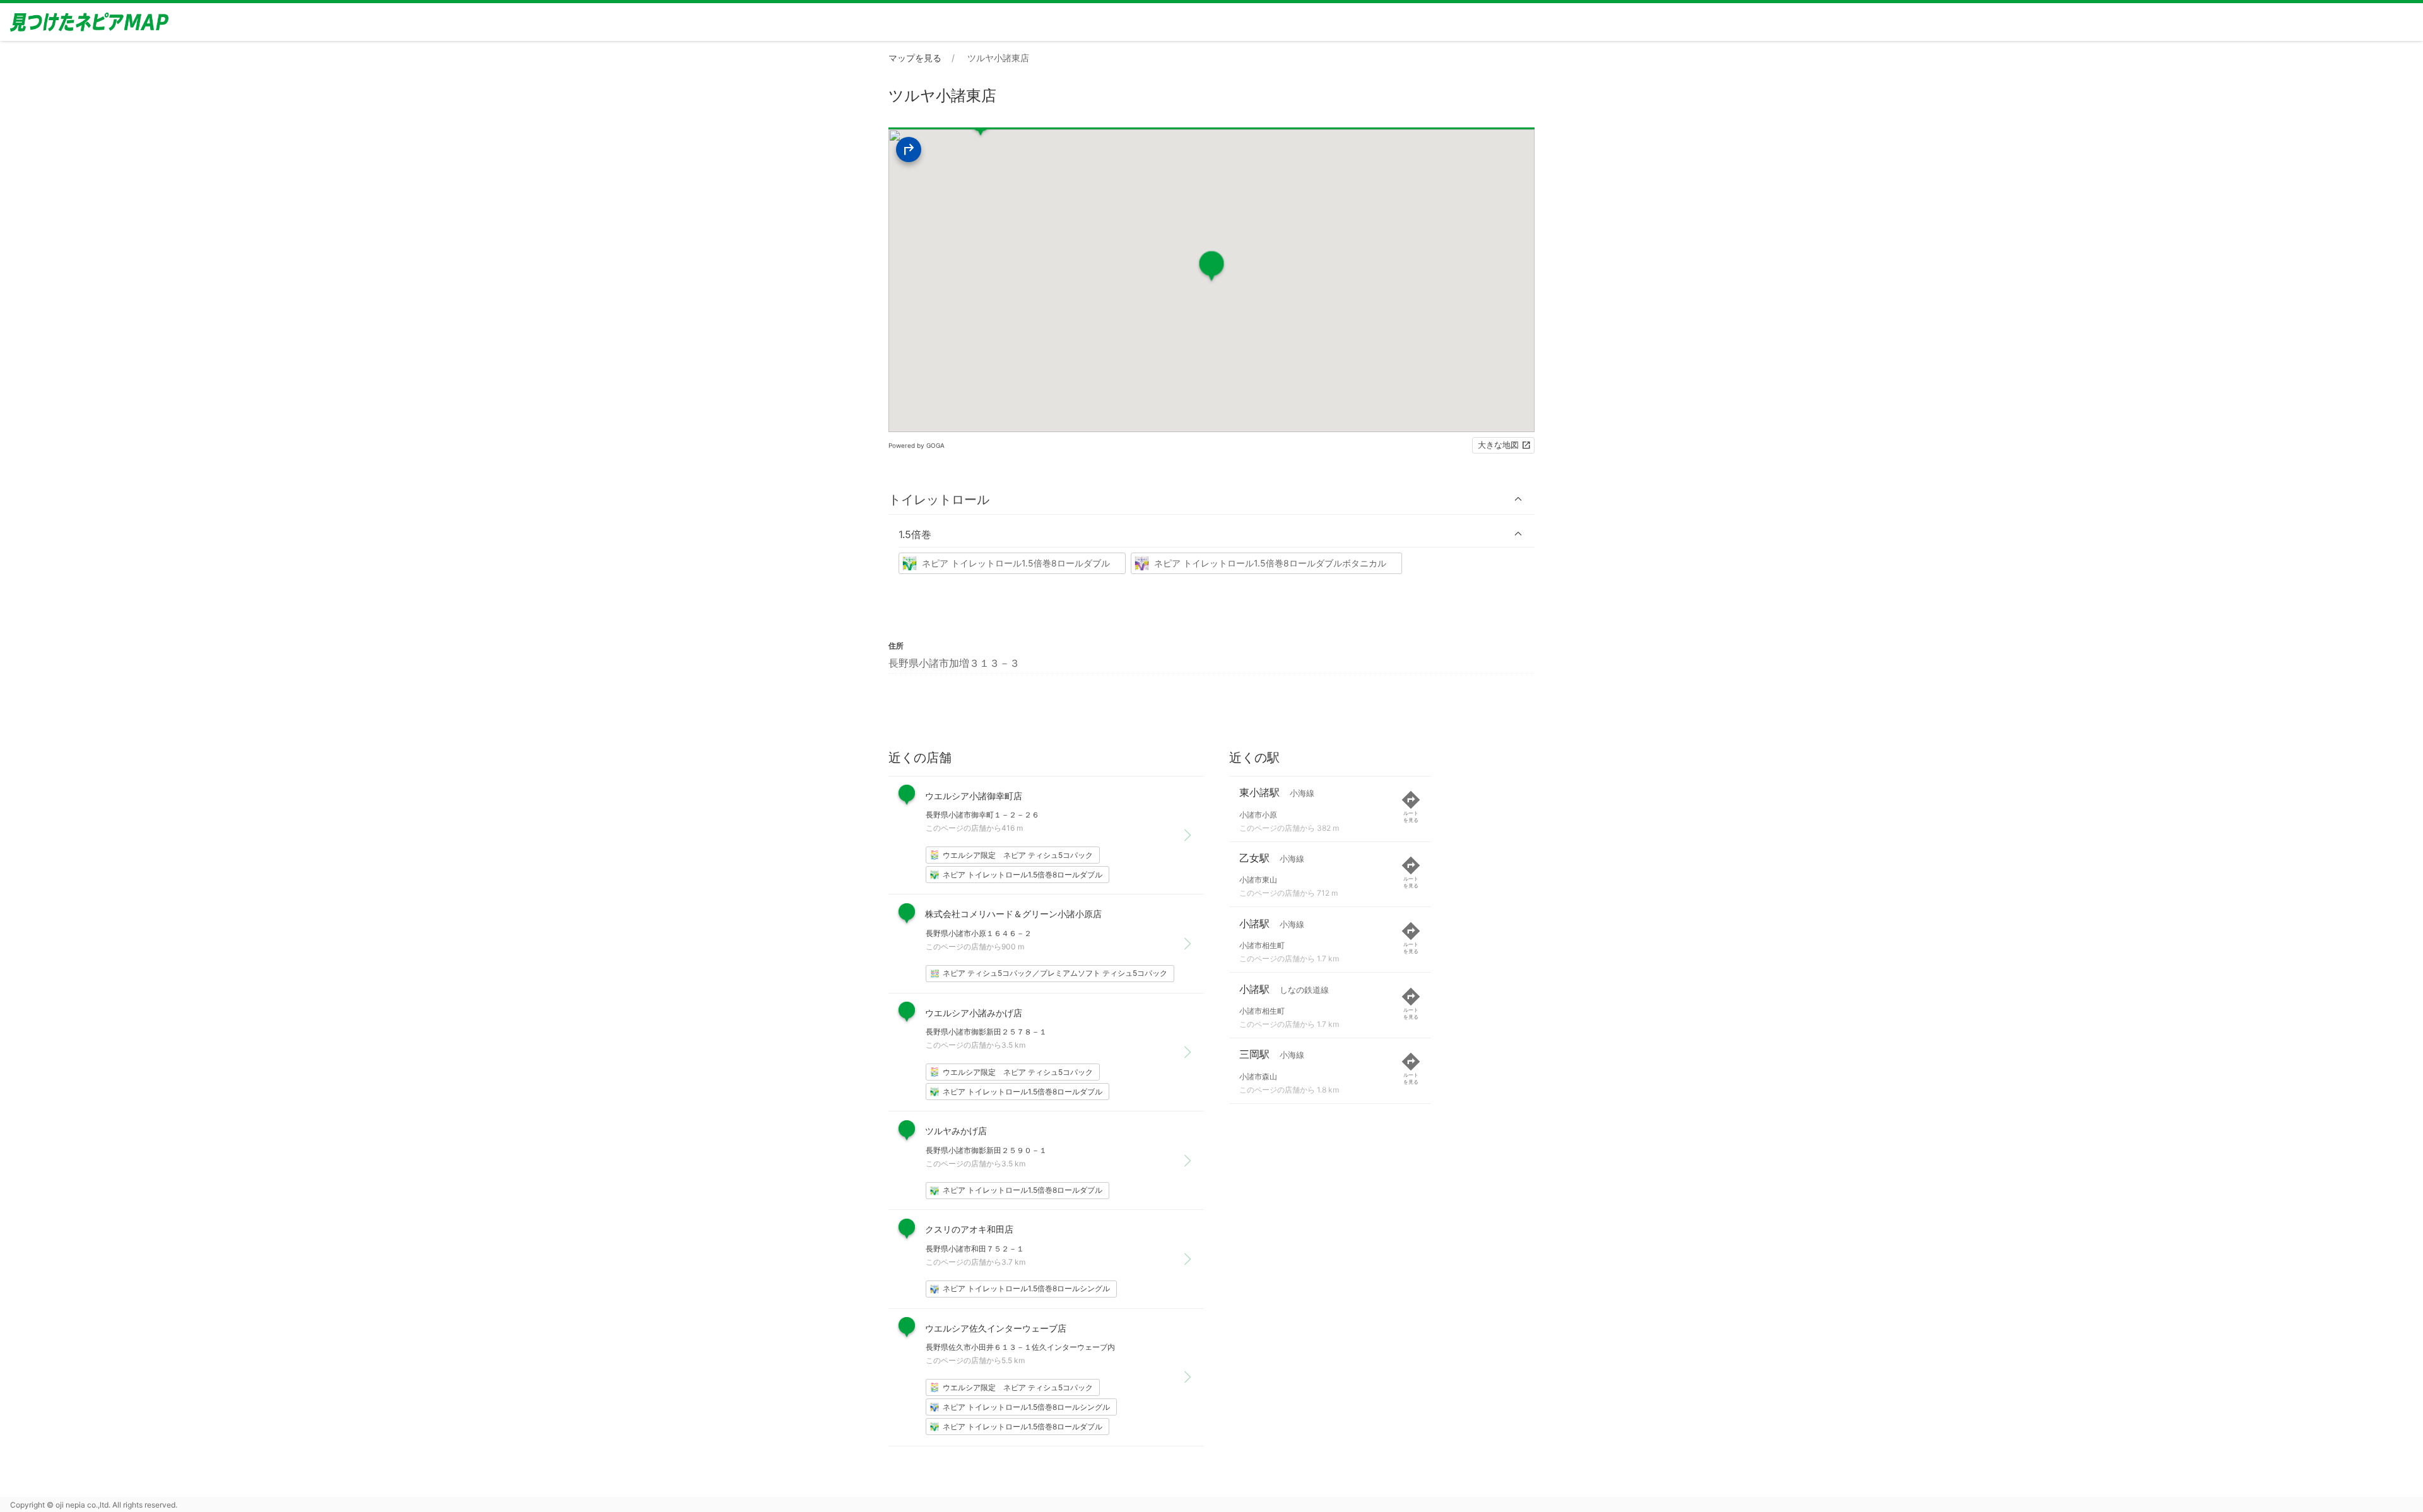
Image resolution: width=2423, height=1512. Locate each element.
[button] (1211, 499)
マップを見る (915, 58)
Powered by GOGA (917, 445)
